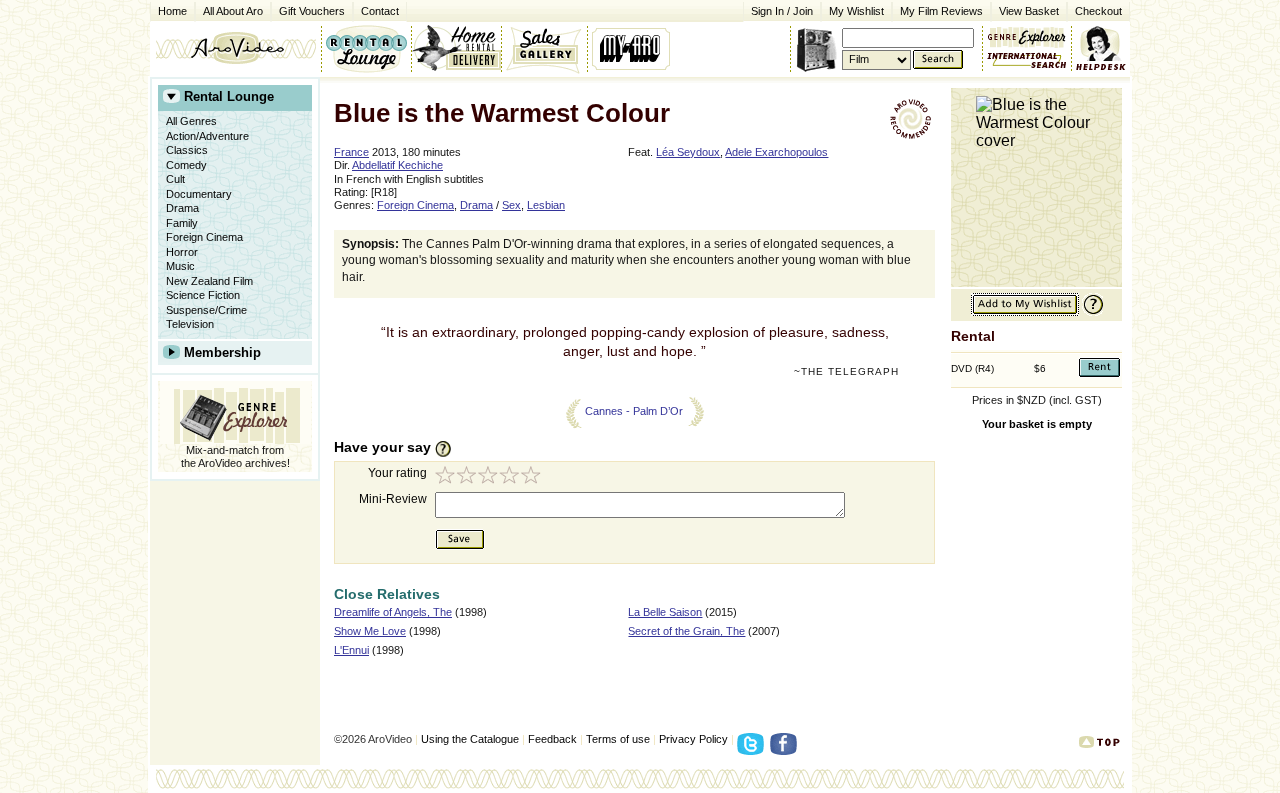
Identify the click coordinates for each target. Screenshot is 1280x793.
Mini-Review (393, 499)
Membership (222, 352)
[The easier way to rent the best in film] (456, 48)
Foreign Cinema (204, 237)
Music (180, 266)
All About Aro (233, 11)
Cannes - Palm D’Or (634, 411)
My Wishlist (856, 11)
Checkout (1098, 11)
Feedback (552, 739)
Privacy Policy (693, 739)
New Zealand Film (209, 281)
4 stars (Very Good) (512, 477)
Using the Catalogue (470, 739)
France (351, 152)
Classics (187, 150)
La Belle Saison (665, 612)
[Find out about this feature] (1091, 312)
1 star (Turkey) (446, 477)
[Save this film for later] (1025, 312)
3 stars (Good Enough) (490, 477)
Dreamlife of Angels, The (393, 612)
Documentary (199, 194)
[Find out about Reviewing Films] (449, 448)
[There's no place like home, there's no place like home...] (235, 48)
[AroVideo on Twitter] (753, 750)
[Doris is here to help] (1101, 48)
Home (172, 11)
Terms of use (618, 739)
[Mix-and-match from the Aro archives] (1027, 35)
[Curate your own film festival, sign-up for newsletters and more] (632, 48)
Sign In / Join (782, 11)
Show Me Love (370, 631)
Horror (182, 252)
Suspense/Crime (206, 310)
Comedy (186, 165)
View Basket (1025, 9)
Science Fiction (203, 295)
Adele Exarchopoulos (776, 152)
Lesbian (546, 205)
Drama (182, 208)
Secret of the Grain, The (686, 631)
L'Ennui (351, 650)
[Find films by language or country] (1027, 61)
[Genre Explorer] (235, 412)
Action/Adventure (207, 136)
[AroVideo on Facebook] (786, 750)
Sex (511, 205)
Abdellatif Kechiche (397, 165)
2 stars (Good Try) (468, 477)
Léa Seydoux (688, 152)
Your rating (397, 473)
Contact (376, 9)
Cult (175, 179)
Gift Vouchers (312, 11)
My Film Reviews (941, 11)
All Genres (191, 121)
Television (190, 324)
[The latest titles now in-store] (366, 48)
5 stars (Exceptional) (534, 477)
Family (182, 223)
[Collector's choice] (544, 48)
